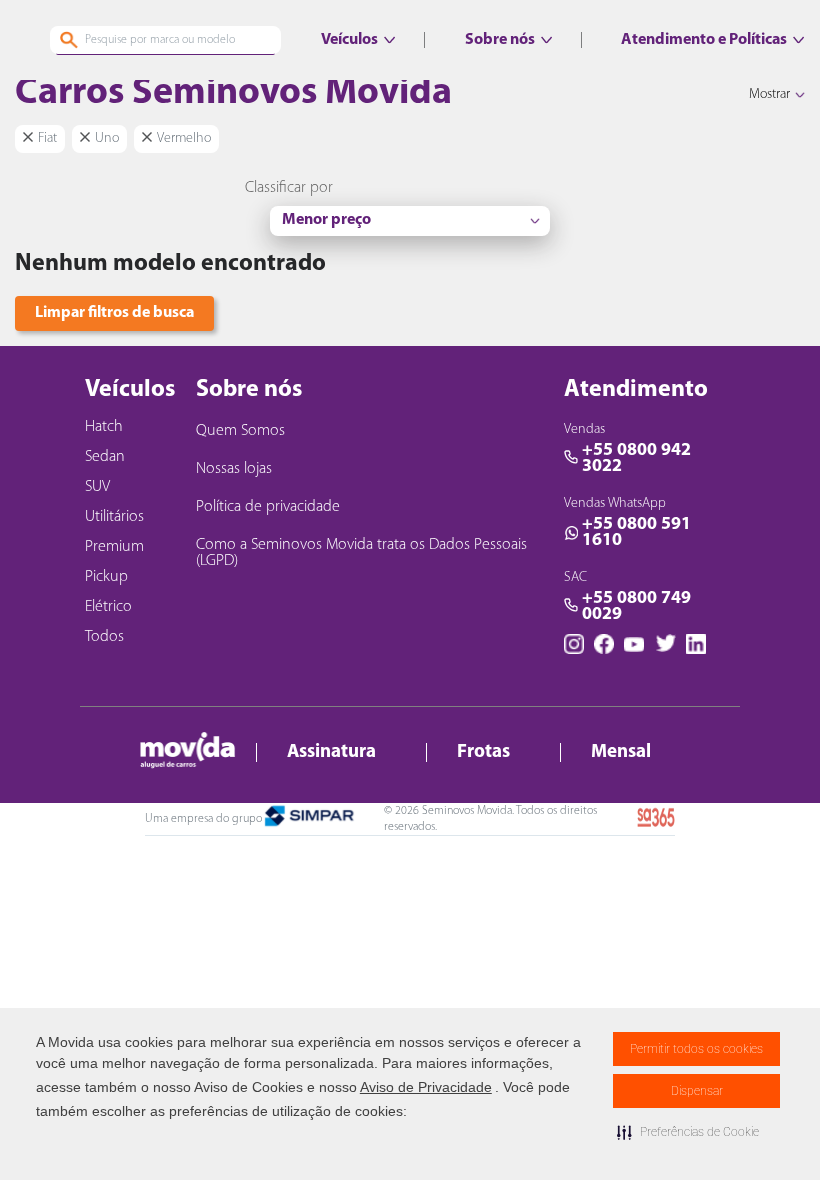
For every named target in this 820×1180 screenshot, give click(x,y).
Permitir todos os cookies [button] (696, 1049)
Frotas (483, 752)
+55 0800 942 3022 (636, 459)
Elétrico (108, 607)
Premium (114, 547)
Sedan (105, 457)
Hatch (104, 427)
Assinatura (331, 752)
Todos (104, 637)
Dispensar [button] (697, 1091)
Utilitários (114, 517)
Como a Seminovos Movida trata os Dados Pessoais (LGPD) (361, 553)
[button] (688, 1132)
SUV (97, 487)
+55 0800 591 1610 (636, 533)
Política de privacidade (268, 507)
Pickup (106, 577)
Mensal (621, 752)
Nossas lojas (234, 469)
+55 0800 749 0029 (636, 607)
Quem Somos (240, 431)
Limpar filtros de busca (114, 313)
